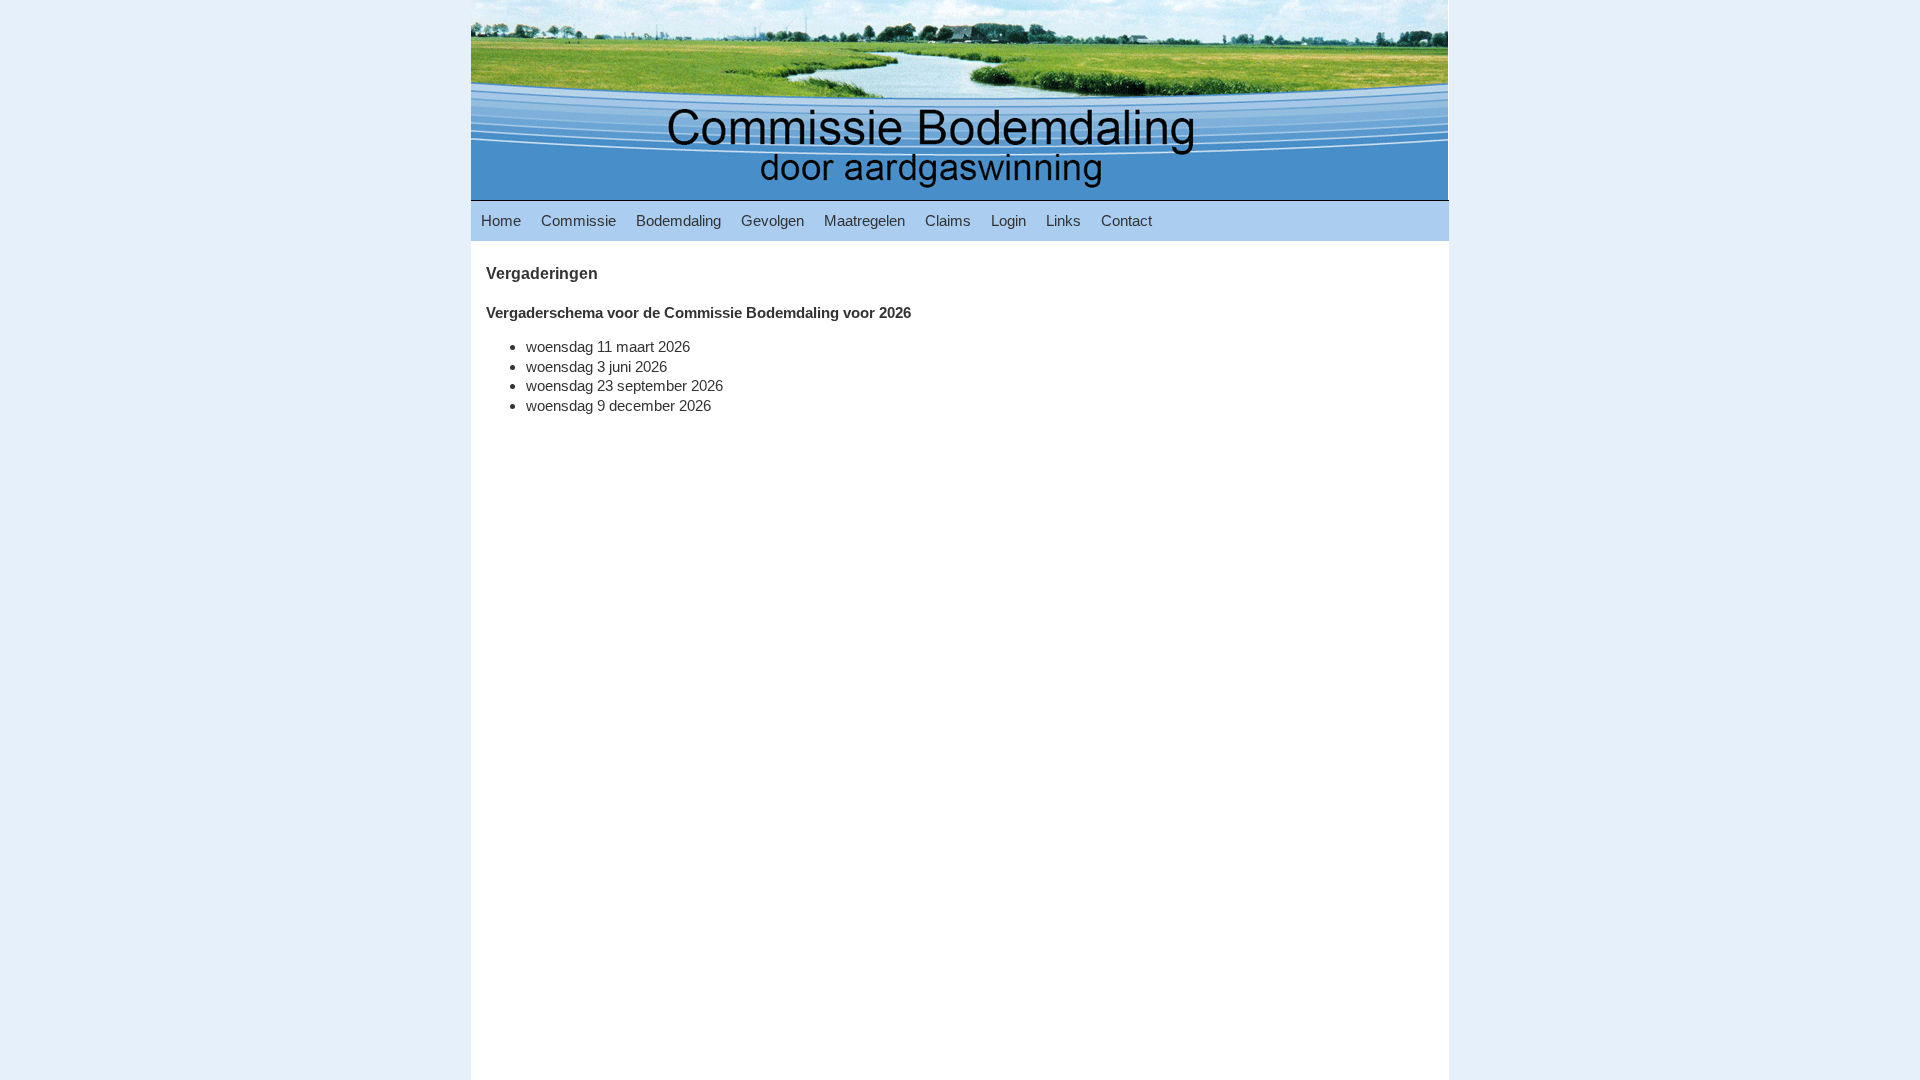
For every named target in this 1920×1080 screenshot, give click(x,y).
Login (1008, 220)
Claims (948, 220)
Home (501, 220)
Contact (1126, 220)
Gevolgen (772, 220)
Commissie (578, 220)
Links (1063, 220)
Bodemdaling (678, 220)
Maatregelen (864, 220)
